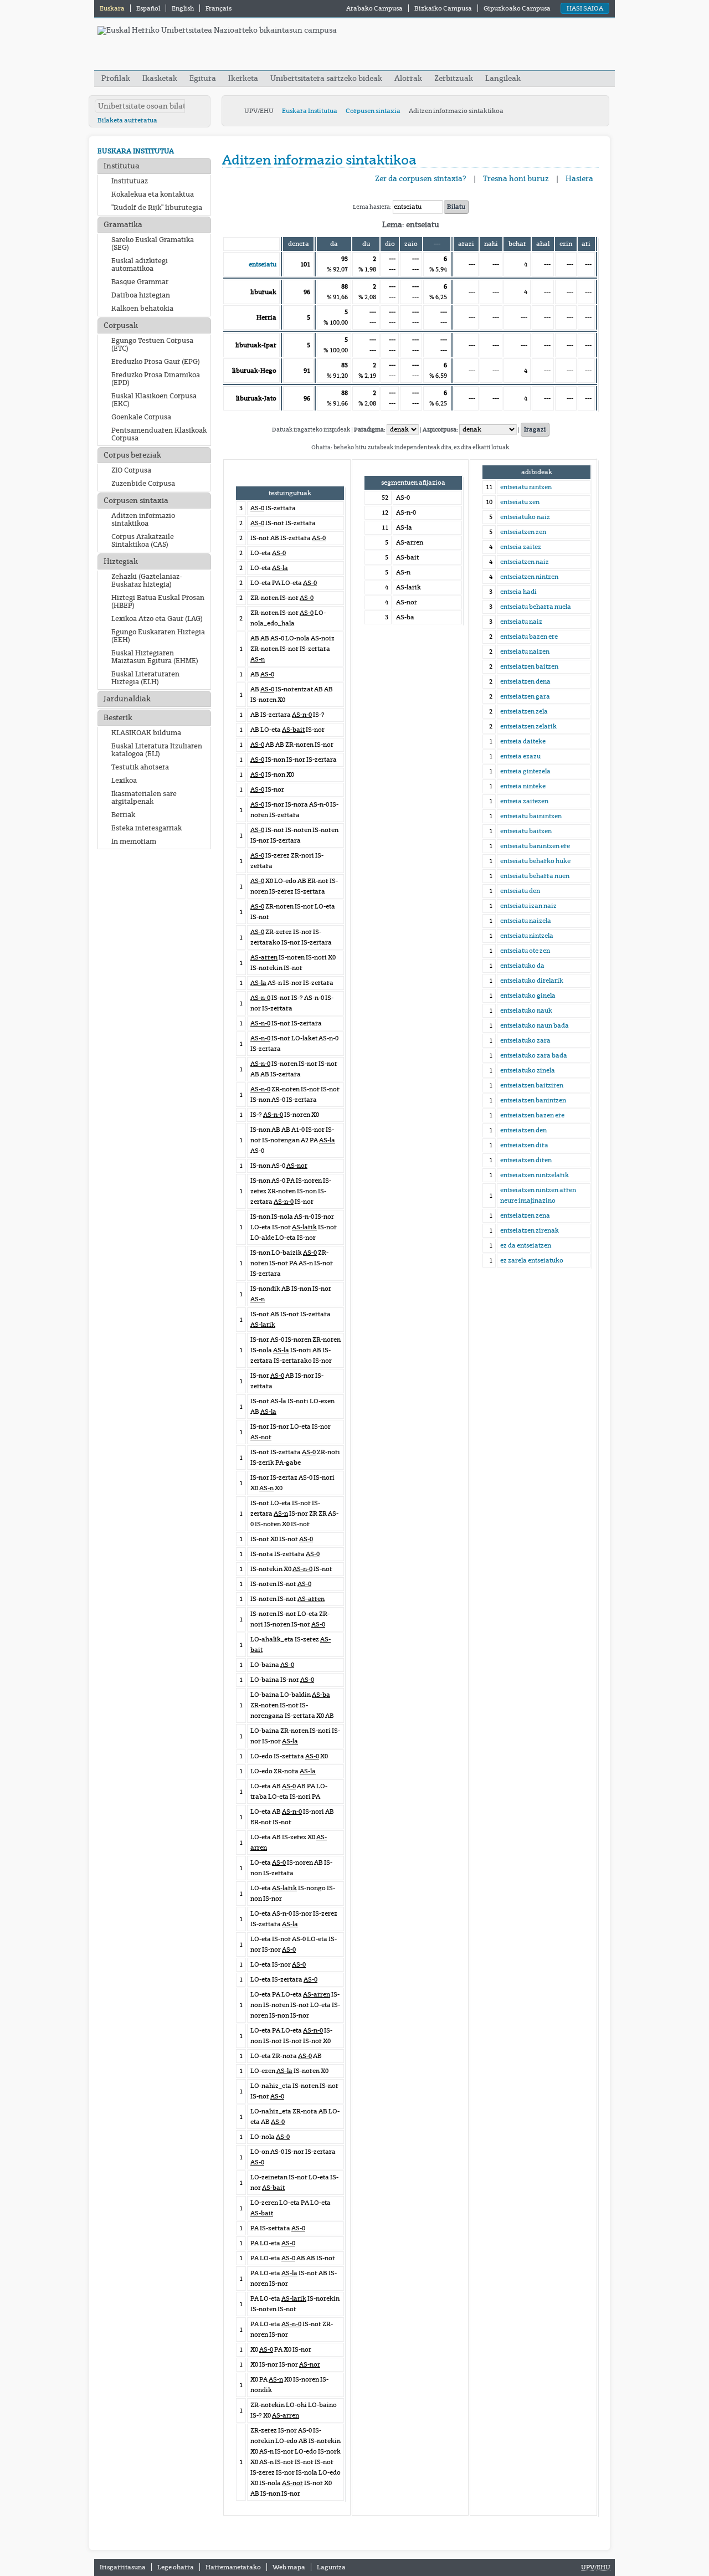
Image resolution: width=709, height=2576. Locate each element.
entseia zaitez (521, 547)
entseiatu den (520, 891)
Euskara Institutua (310, 111)
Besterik (118, 718)
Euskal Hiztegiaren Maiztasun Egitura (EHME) (155, 657)
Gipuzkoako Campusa (517, 8)
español (149, 8)
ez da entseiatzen (526, 1245)
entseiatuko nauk (526, 1010)
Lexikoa (124, 781)
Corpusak (121, 325)
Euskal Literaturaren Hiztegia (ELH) (145, 678)
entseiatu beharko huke (535, 861)
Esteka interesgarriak (147, 828)
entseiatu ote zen (525, 951)
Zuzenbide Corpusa (143, 484)
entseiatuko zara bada (534, 1055)
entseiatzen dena (525, 681)
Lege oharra (176, 2567)
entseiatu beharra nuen (535, 876)
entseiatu (263, 264)
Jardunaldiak (127, 699)
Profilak (117, 78)
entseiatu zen (520, 502)
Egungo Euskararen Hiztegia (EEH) (158, 636)
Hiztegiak (121, 561)
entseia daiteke (523, 741)
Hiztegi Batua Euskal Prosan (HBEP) (158, 602)
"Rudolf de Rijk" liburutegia (157, 208)
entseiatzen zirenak (530, 1230)
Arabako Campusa (374, 8)
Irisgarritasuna (123, 2567)
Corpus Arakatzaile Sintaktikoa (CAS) (143, 541)
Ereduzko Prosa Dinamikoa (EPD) (156, 379)
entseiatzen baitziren (532, 1085)
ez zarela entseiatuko (532, 1260)
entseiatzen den (523, 1130)
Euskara (113, 8)
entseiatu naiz (521, 622)
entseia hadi (518, 592)
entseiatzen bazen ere (532, 1115)
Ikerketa (244, 78)
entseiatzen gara (525, 696)
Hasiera (579, 179)
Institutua (122, 166)
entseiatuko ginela (528, 995)
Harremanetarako (233, 2567)
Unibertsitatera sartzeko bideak (326, 78)
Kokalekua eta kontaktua (153, 194)
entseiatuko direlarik (532, 981)
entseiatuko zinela (528, 1070)
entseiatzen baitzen (529, 666)
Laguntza (331, 2567)
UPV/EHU (259, 111)
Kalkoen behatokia (142, 309)
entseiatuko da (522, 966)
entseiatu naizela (526, 921)
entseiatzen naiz (525, 562)
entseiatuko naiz (525, 517)
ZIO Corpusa (131, 470)
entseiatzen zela (524, 711)
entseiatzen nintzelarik (535, 1175)
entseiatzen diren (526, 1160)
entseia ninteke (523, 786)
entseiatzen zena (525, 1215)
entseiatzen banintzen (533, 1100)
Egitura (203, 78)
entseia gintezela (525, 771)
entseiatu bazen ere (529, 637)
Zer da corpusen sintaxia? (421, 179)
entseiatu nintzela (527, 936)
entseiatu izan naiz (528, 906)
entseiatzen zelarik (528, 726)
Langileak (503, 78)
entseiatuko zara (525, 1040)
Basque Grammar (140, 282)
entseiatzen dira (524, 1145)
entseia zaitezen (524, 801)
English (183, 8)
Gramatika (123, 225)
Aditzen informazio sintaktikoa (143, 520)
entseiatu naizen (525, 651)
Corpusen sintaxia (373, 111)
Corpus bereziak (132, 455)
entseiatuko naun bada (535, 1025)
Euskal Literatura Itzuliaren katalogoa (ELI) (157, 750)
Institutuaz (130, 181)
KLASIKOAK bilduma (146, 733)
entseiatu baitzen (526, 831)
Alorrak (408, 78)
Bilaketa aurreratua (127, 120)
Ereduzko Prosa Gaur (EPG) (156, 362)
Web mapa (289, 2567)
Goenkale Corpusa (141, 417)
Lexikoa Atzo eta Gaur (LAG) (157, 619)
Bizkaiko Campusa (443, 8)
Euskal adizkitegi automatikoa (140, 265)
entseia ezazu (520, 756)
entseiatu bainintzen (531, 816)
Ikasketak (160, 78)
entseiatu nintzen (526, 487)
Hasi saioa (585, 8)
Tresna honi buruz (516, 179)
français (219, 8)
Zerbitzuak (454, 78)
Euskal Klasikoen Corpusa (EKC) (154, 400)
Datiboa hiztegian (141, 295)
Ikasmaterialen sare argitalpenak (144, 798)
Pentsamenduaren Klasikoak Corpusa (159, 434)
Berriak (123, 815)
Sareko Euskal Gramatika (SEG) (153, 244)
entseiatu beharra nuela (536, 607)
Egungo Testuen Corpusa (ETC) (152, 345)
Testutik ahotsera (140, 767)
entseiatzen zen (523, 532)
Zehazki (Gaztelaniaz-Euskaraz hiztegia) (147, 581)
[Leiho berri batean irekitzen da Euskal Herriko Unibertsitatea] (217, 30)
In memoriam (134, 841)
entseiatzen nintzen (529, 577)
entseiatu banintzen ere (535, 846)
